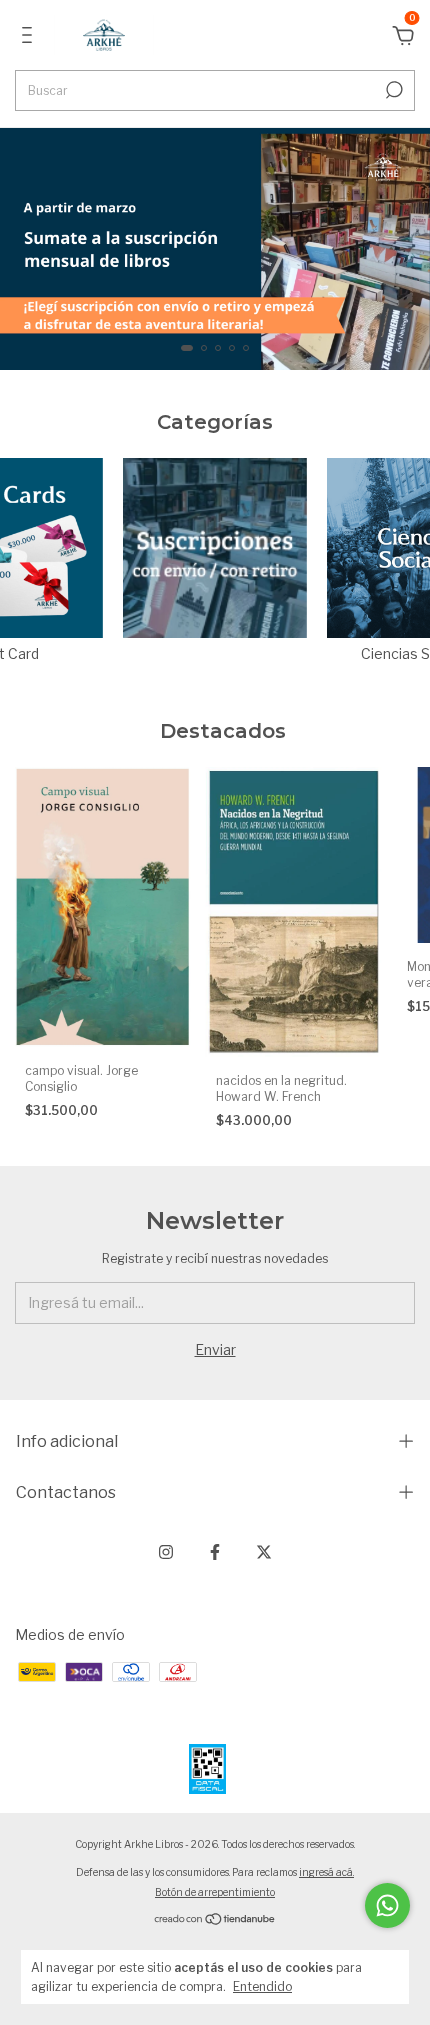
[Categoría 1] (215, 548)
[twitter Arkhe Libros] (264, 1552)
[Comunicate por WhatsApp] (387, 1905)
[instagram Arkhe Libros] (166, 1552)
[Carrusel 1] (215, 249)
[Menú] (30, 37)
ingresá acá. (326, 1872)
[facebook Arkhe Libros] (215, 1552)
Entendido (262, 1986)
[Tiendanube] (215, 1919)
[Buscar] (392, 90)
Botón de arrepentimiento (215, 1892)
